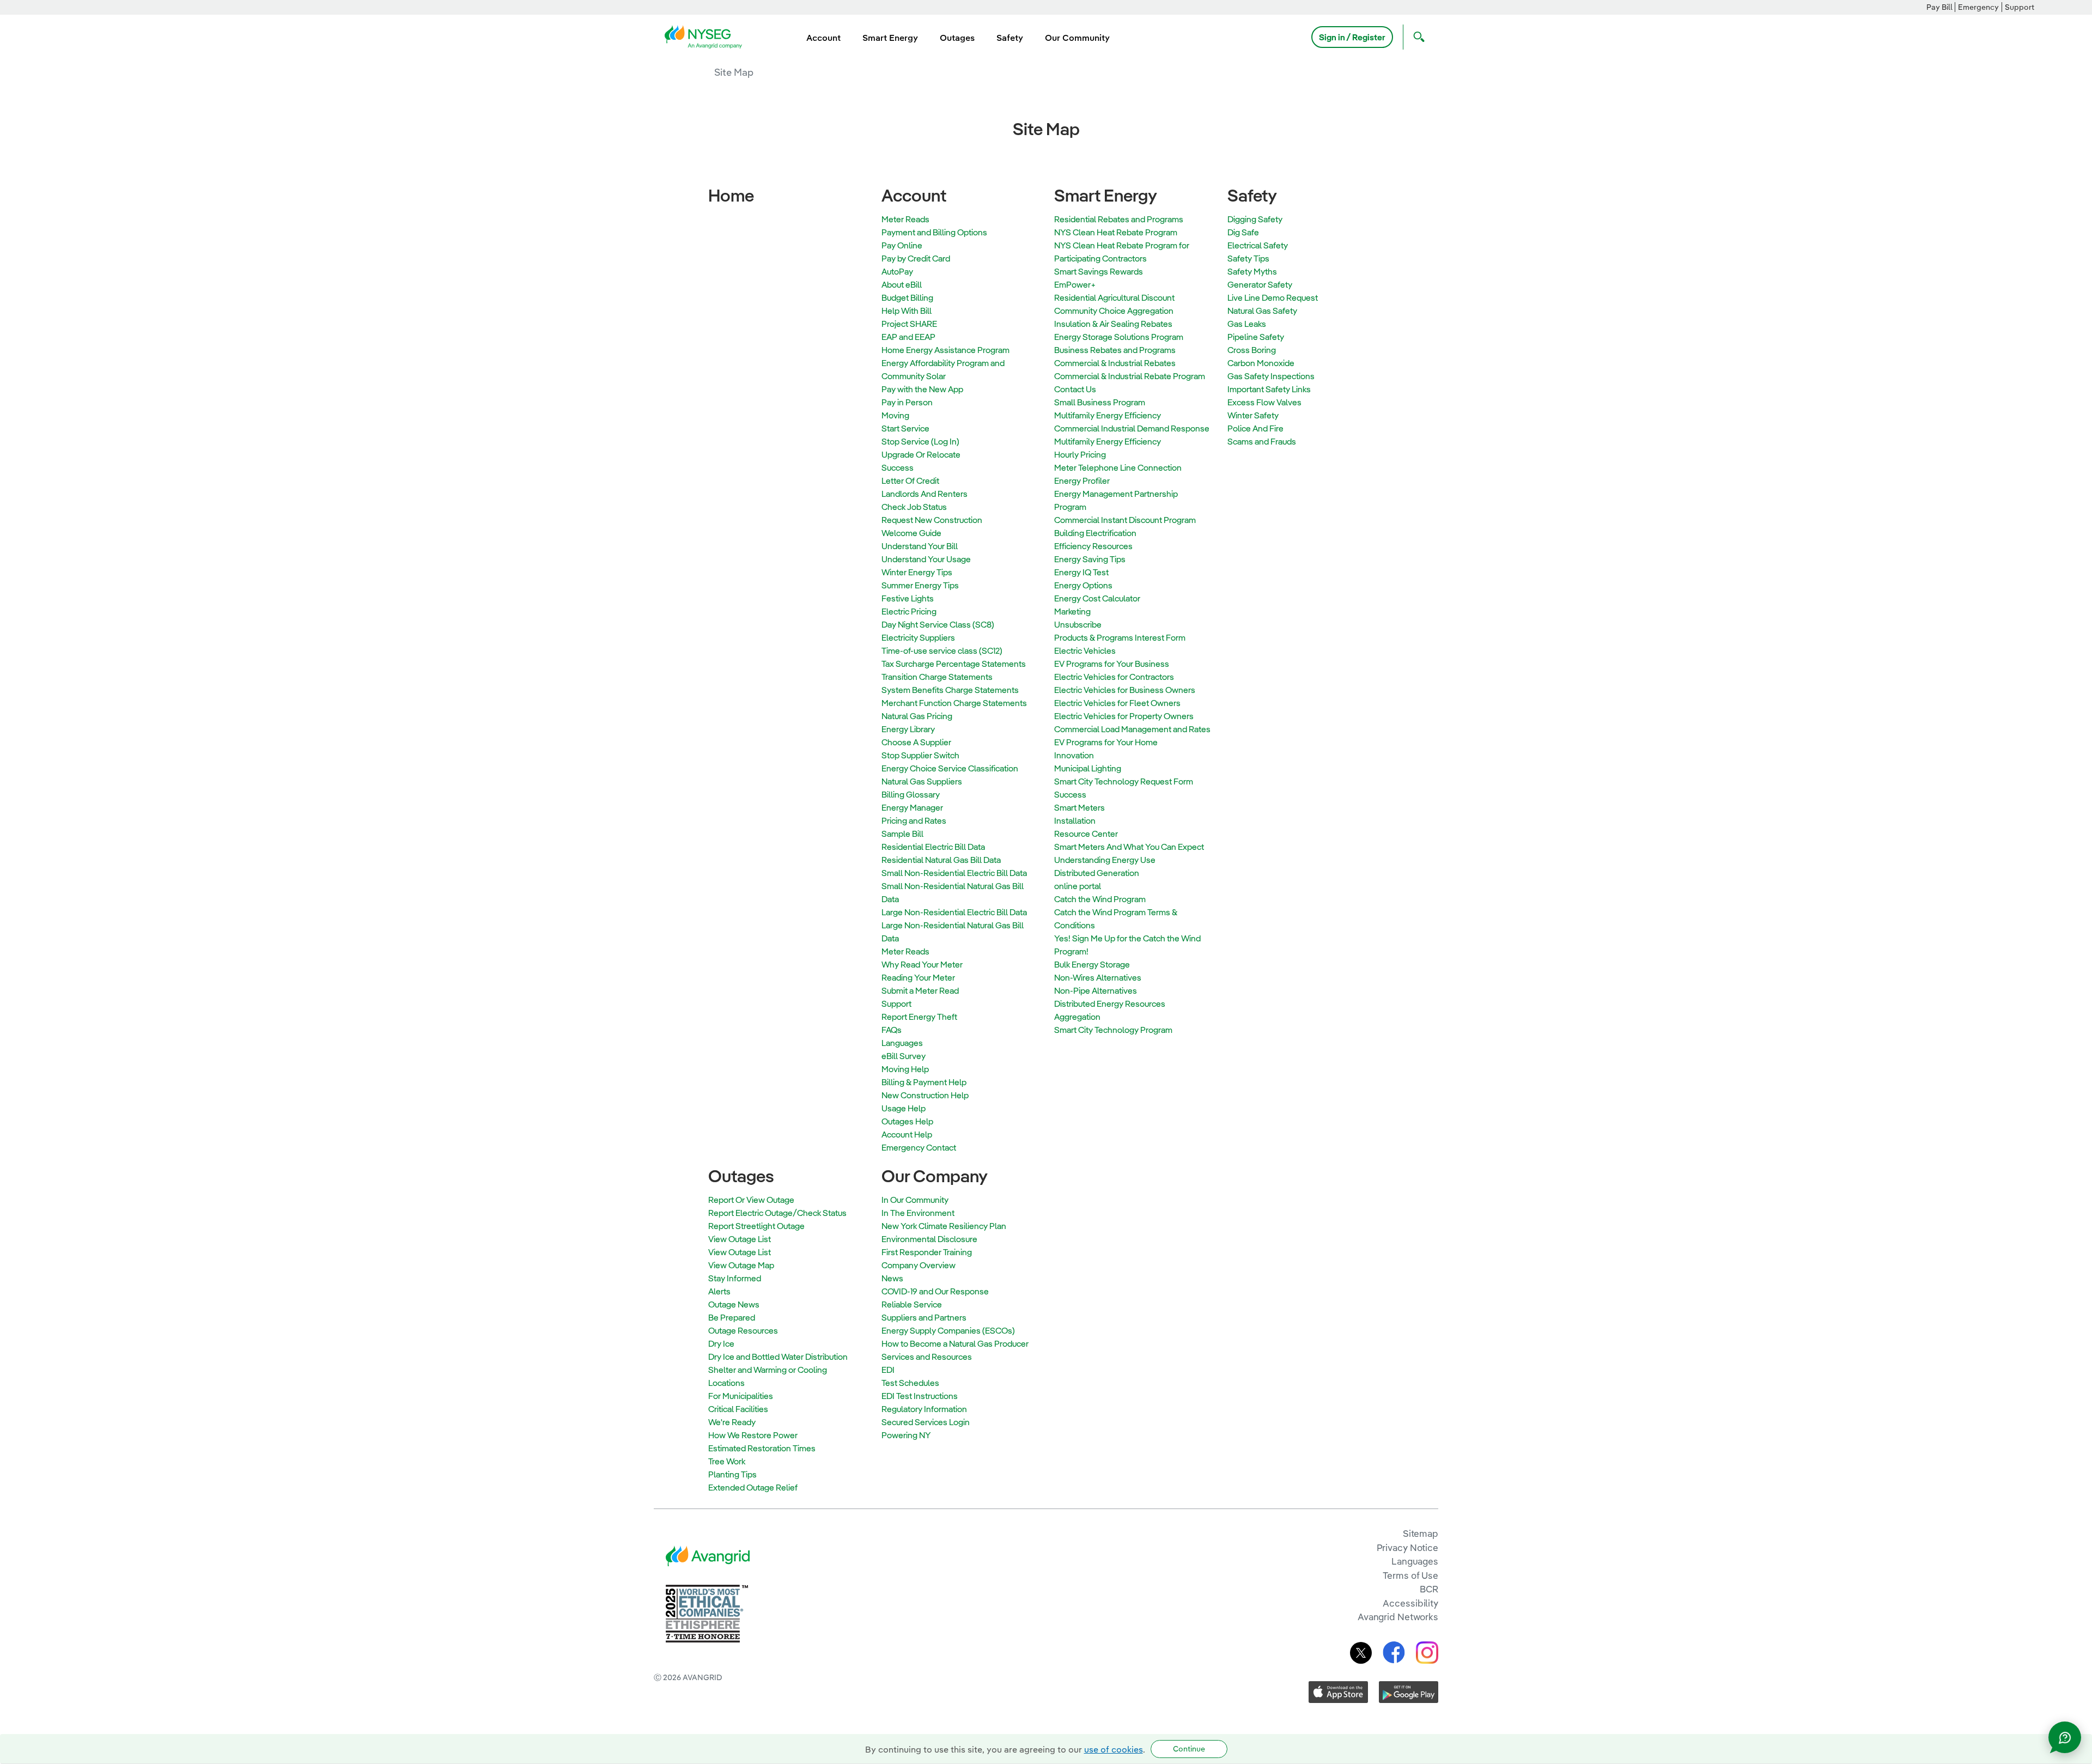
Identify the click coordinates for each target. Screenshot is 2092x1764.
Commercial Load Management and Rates (1132, 729)
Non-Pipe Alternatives (1096, 990)
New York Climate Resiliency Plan (944, 1226)
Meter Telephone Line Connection (1118, 467)
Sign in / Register (1352, 37)
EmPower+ (1075, 284)
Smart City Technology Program (1113, 1030)
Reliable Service (912, 1304)
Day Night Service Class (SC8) (938, 624)
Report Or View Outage (751, 1200)
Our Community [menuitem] (1077, 38)
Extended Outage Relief (753, 1487)
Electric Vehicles (1085, 650)
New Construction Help (925, 1095)
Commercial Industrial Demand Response (1132, 428)
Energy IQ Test (1081, 572)
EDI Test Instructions (920, 1396)
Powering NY (906, 1435)
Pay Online (902, 245)
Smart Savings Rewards (1099, 271)
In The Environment (918, 1213)
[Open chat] (2065, 1737)
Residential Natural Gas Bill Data (941, 860)
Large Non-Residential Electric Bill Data (954, 912)
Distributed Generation (1097, 873)
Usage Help (904, 1108)
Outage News (734, 1304)
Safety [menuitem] (1010, 38)
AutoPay (897, 271)
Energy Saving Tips (1090, 559)
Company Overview (919, 1265)
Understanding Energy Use (1105, 860)
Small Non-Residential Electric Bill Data (954, 873)
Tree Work (727, 1461)
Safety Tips (1248, 258)
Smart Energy (1106, 195)
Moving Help (905, 1069)
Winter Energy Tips (917, 572)
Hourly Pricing (1080, 454)
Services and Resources (927, 1357)
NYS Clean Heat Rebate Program (1116, 232)
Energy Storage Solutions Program (1119, 337)
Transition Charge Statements (937, 677)
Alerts (719, 1291)
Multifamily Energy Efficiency (1108, 415)
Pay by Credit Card (916, 258)
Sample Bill (902, 834)
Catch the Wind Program (1100, 899)
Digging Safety (1255, 219)
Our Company (935, 1176)
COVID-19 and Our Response (935, 1291)
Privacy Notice (1407, 1547)
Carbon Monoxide (1261, 363)
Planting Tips (732, 1474)
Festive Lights (908, 598)
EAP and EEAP (908, 337)
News (892, 1278)
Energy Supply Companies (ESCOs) (948, 1330)
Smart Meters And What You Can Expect (1129, 847)
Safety (1252, 195)
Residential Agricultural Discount (1114, 297)
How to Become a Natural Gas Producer (955, 1343)
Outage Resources (743, 1330)
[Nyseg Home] (707, 36)
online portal (1078, 886)
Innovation (1074, 755)
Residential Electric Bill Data (933, 847)
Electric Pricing (909, 611)
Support (2020, 7)
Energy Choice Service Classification (950, 768)
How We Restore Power (753, 1435)
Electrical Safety (1258, 245)
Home (731, 195)
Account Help (907, 1134)
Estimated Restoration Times (762, 1448)
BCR (1429, 1589)
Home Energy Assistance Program (945, 350)
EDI (888, 1370)
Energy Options (1083, 585)
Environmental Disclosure (929, 1239)
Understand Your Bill (920, 546)
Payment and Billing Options (934, 232)
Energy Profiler (1082, 480)
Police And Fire (1255, 428)
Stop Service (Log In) (920, 441)
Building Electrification (1095, 533)
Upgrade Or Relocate (921, 454)
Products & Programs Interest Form (1120, 637)
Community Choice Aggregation (1114, 311)
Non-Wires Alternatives (1098, 977)
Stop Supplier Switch (920, 755)
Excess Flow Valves (1264, 402)
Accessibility (1410, 1603)
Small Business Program (1100, 402)
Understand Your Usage (926, 559)
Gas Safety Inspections (1271, 376)
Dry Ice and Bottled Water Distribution (778, 1357)
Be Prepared (732, 1317)
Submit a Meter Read (920, 990)
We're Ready (732, 1422)
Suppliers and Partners (924, 1317)
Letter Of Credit (910, 480)
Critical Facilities (738, 1409)
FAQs (892, 1030)
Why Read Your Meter (922, 964)
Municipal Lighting (1088, 768)
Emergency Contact (919, 1147)
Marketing (1072, 611)
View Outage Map (741, 1265)
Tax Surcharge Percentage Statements (954, 664)
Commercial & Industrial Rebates (1115, 363)
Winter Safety (1253, 415)
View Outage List (740, 1239)
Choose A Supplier (916, 742)
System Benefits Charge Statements (950, 690)
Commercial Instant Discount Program (1125, 520)
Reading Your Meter (918, 977)
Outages (741, 1176)
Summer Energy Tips (920, 585)
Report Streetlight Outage (756, 1226)
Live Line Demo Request (1273, 297)
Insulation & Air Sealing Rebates (1113, 324)
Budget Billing (907, 297)
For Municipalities (741, 1396)
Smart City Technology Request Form (1124, 781)
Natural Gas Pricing (917, 716)
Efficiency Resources (1093, 546)
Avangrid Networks (1398, 1617)
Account (914, 195)
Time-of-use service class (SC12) (942, 650)
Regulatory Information (924, 1409)
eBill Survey (904, 1056)
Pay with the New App (922, 389)
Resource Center (1086, 834)
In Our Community (915, 1200)
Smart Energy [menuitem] (890, 38)
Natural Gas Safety (1262, 311)
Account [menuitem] (823, 38)
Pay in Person (907, 402)
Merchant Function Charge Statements (954, 703)
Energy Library (908, 729)
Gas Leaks (1247, 324)
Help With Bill (907, 311)
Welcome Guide (911, 533)
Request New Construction (932, 520)
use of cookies (1114, 1749)
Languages (902, 1043)
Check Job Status (914, 507)
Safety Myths (1252, 271)
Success (898, 467)
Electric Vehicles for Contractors (1114, 677)
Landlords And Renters (925, 494)
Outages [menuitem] (957, 38)
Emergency (1978, 7)
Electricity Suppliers (918, 637)
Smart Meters (1080, 807)
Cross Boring (1252, 350)
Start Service (905, 428)
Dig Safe (1243, 232)
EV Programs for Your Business (1112, 664)
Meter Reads (905, 219)
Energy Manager (912, 807)
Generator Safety (1260, 284)
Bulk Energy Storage (1092, 964)
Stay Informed (735, 1278)
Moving (895, 415)
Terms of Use (1410, 1575)
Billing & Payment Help (924, 1082)
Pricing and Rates (914, 820)
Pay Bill (1939, 7)
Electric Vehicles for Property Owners (1124, 716)
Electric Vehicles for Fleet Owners (1117, 703)
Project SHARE (909, 324)
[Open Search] (1416, 37)
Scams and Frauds (1262, 441)
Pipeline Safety (1256, 337)
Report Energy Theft (919, 1017)
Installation (1075, 820)
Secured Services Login (926, 1422)
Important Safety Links (1269, 389)
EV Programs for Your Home (1106, 742)
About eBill (902, 284)
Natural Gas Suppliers (922, 781)
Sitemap (1421, 1533)
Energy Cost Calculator (1097, 598)
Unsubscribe (1078, 624)
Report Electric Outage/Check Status (777, 1213)
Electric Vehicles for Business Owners (1125, 690)
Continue (1189, 1749)
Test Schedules (910, 1383)
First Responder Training (927, 1252)
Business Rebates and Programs (1115, 350)
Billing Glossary (911, 794)
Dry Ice (721, 1343)
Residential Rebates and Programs (1119, 219)
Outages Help (907, 1121)
